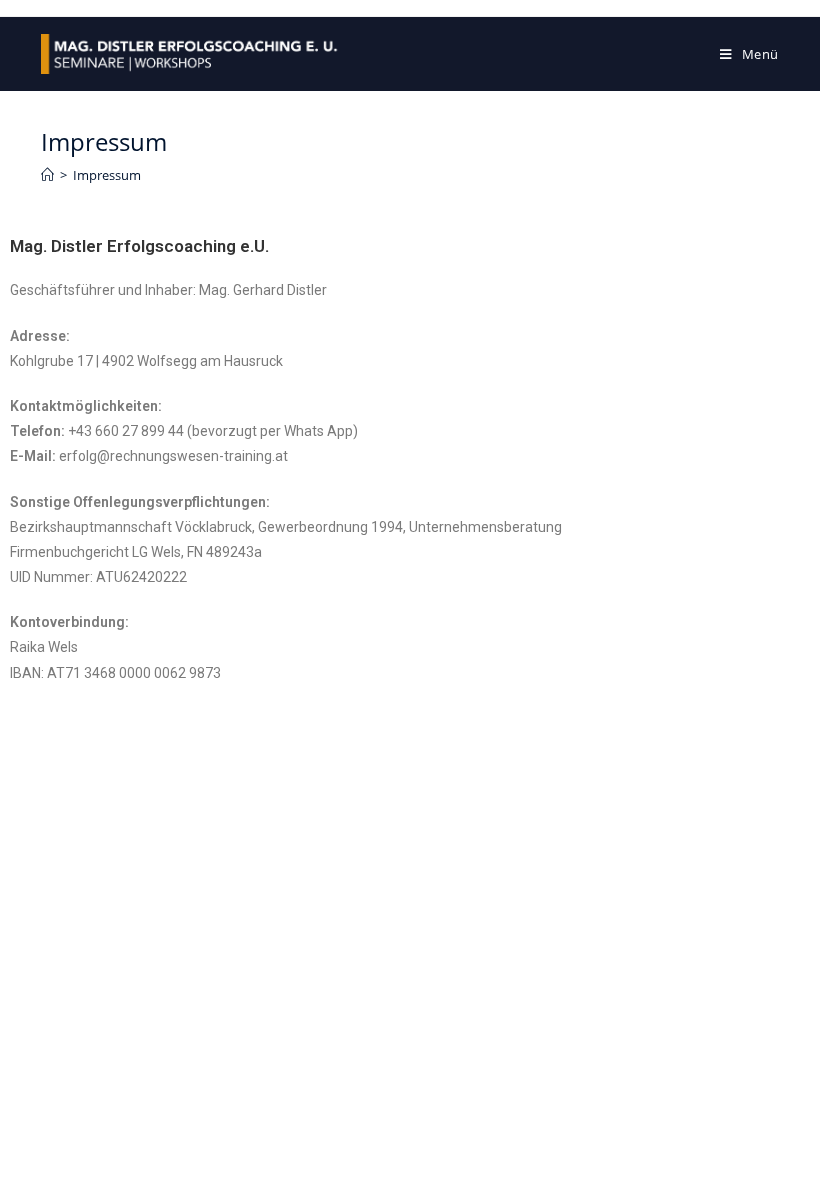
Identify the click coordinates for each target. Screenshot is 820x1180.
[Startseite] (47, 175)
